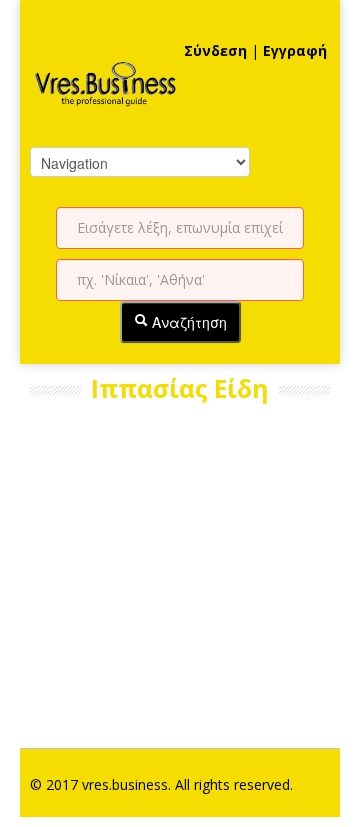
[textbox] (180, 228)
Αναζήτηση (187, 322)
